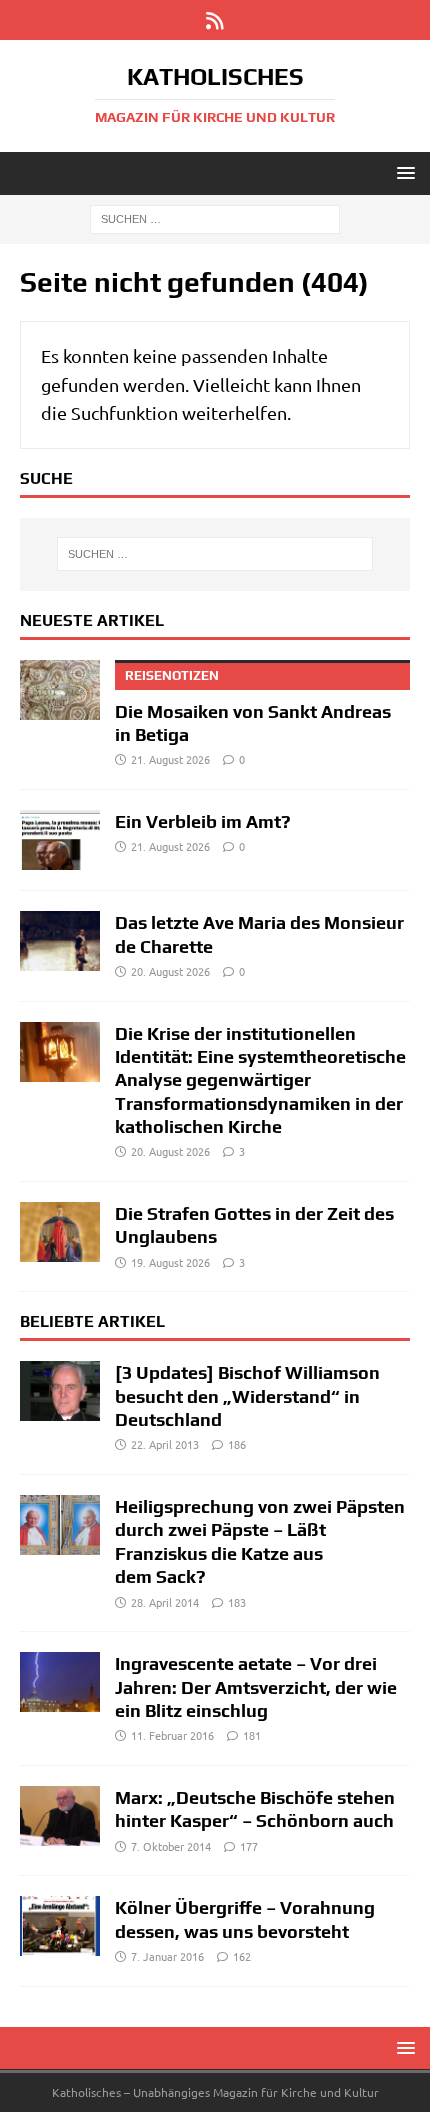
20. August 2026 (170, 971)
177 (249, 1846)
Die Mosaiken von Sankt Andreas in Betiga (253, 706)
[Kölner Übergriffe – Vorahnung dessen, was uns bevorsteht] (60, 1926)
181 (252, 1735)
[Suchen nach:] (215, 218)
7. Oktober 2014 (171, 1846)
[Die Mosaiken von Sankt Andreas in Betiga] (60, 690)
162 (242, 1956)
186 (237, 1444)
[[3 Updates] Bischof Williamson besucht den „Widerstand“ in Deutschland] (60, 1391)
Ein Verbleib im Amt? (203, 821)
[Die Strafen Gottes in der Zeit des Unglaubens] (60, 1232)
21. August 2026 (170, 759)
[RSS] (215, 20)
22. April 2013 (165, 1444)
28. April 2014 (165, 1602)
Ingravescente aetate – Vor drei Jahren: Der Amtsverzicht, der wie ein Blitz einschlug (256, 1687)
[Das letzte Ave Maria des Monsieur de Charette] (60, 941)
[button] (402, 172)
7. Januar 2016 (167, 1956)
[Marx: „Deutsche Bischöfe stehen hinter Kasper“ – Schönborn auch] (60, 1816)
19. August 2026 (170, 1262)
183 (237, 1602)
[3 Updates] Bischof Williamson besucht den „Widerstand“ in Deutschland (247, 1396)
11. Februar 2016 (172, 1735)
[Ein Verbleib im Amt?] (60, 840)
